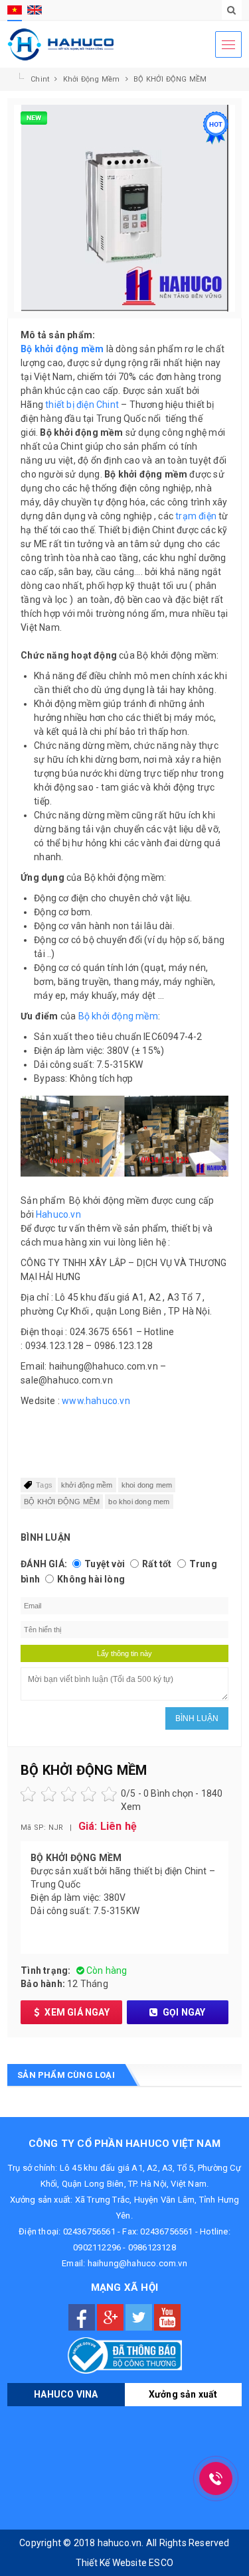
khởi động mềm (87, 1485)
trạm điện (196, 516)
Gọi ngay (183, 2012)
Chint (41, 79)
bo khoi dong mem (139, 1502)
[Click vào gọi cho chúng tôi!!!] (216, 2479)
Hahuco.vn (58, 1214)
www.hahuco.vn (96, 1401)
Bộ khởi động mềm (118, 1016)
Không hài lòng (91, 1579)
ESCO (161, 2563)
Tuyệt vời (105, 1564)
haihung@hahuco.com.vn (137, 2263)
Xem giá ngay (76, 2012)
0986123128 (152, 2247)
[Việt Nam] (15, 10)
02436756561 (89, 2231)
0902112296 (97, 2247)
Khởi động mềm (93, 79)
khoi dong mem (147, 1485)
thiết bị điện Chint (82, 405)
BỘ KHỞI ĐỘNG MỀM (170, 79)
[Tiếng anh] (35, 10)
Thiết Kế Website (111, 2563)
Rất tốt (157, 1564)
